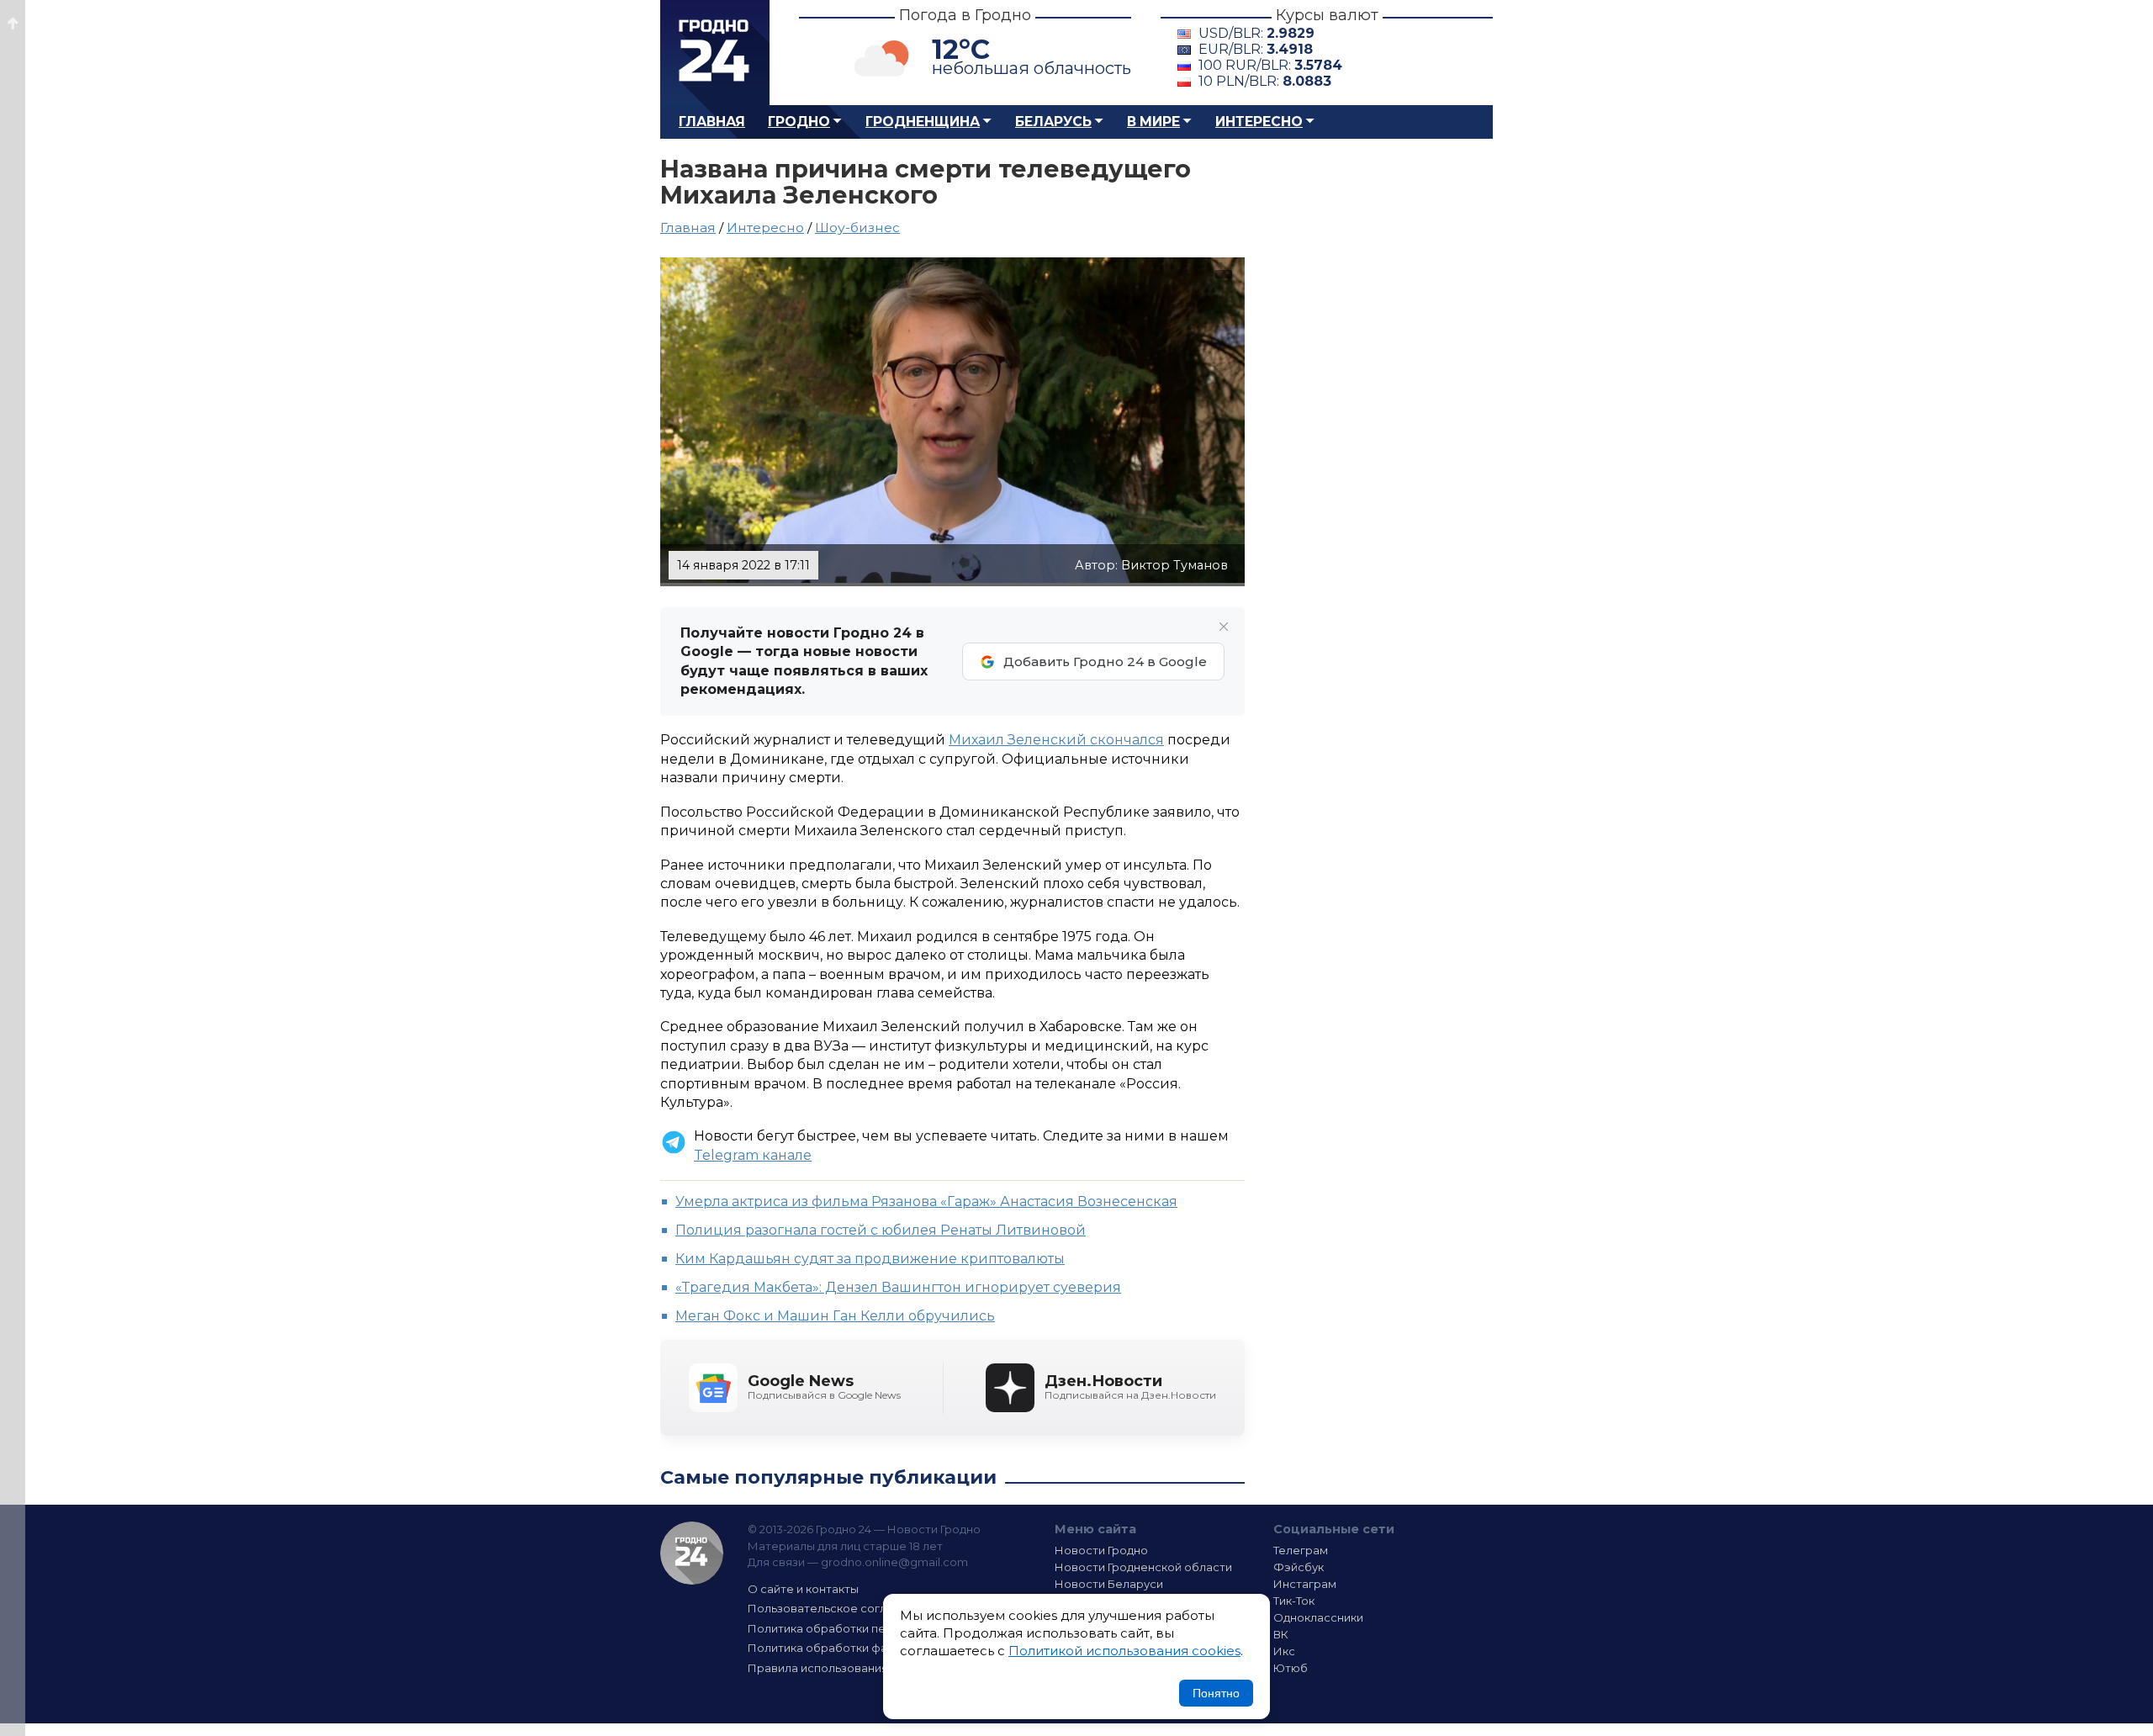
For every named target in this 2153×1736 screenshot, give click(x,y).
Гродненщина (923, 122)
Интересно (1259, 122)
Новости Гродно (1101, 1550)
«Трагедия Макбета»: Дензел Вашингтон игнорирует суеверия (898, 1287)
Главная (712, 122)
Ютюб (1291, 1668)
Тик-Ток (1294, 1601)
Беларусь (1053, 122)
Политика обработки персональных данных (873, 1628)
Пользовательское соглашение (839, 1608)
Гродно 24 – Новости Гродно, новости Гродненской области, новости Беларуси (715, 53)
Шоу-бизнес (857, 228)
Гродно (799, 122)
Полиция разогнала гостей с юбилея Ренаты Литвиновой (881, 1230)
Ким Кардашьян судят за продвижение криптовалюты (870, 1259)
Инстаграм (1305, 1584)
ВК (1281, 1634)
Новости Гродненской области (1143, 1567)
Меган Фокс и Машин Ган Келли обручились (835, 1316)
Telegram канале (753, 1155)
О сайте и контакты (803, 1589)
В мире (1153, 122)
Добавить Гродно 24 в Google (1105, 662)
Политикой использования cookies (1124, 1651)
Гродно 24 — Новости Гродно (692, 1553)
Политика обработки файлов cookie (852, 1648)
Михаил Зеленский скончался (1056, 740)
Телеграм (1301, 1550)
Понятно (1216, 1693)
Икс (1284, 1651)
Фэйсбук (1299, 1567)
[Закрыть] (1224, 627)
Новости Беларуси (1109, 1584)
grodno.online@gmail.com (894, 1562)
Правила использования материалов (854, 1668)
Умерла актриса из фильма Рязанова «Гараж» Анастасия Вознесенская (926, 1201)
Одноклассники (1318, 1617)
